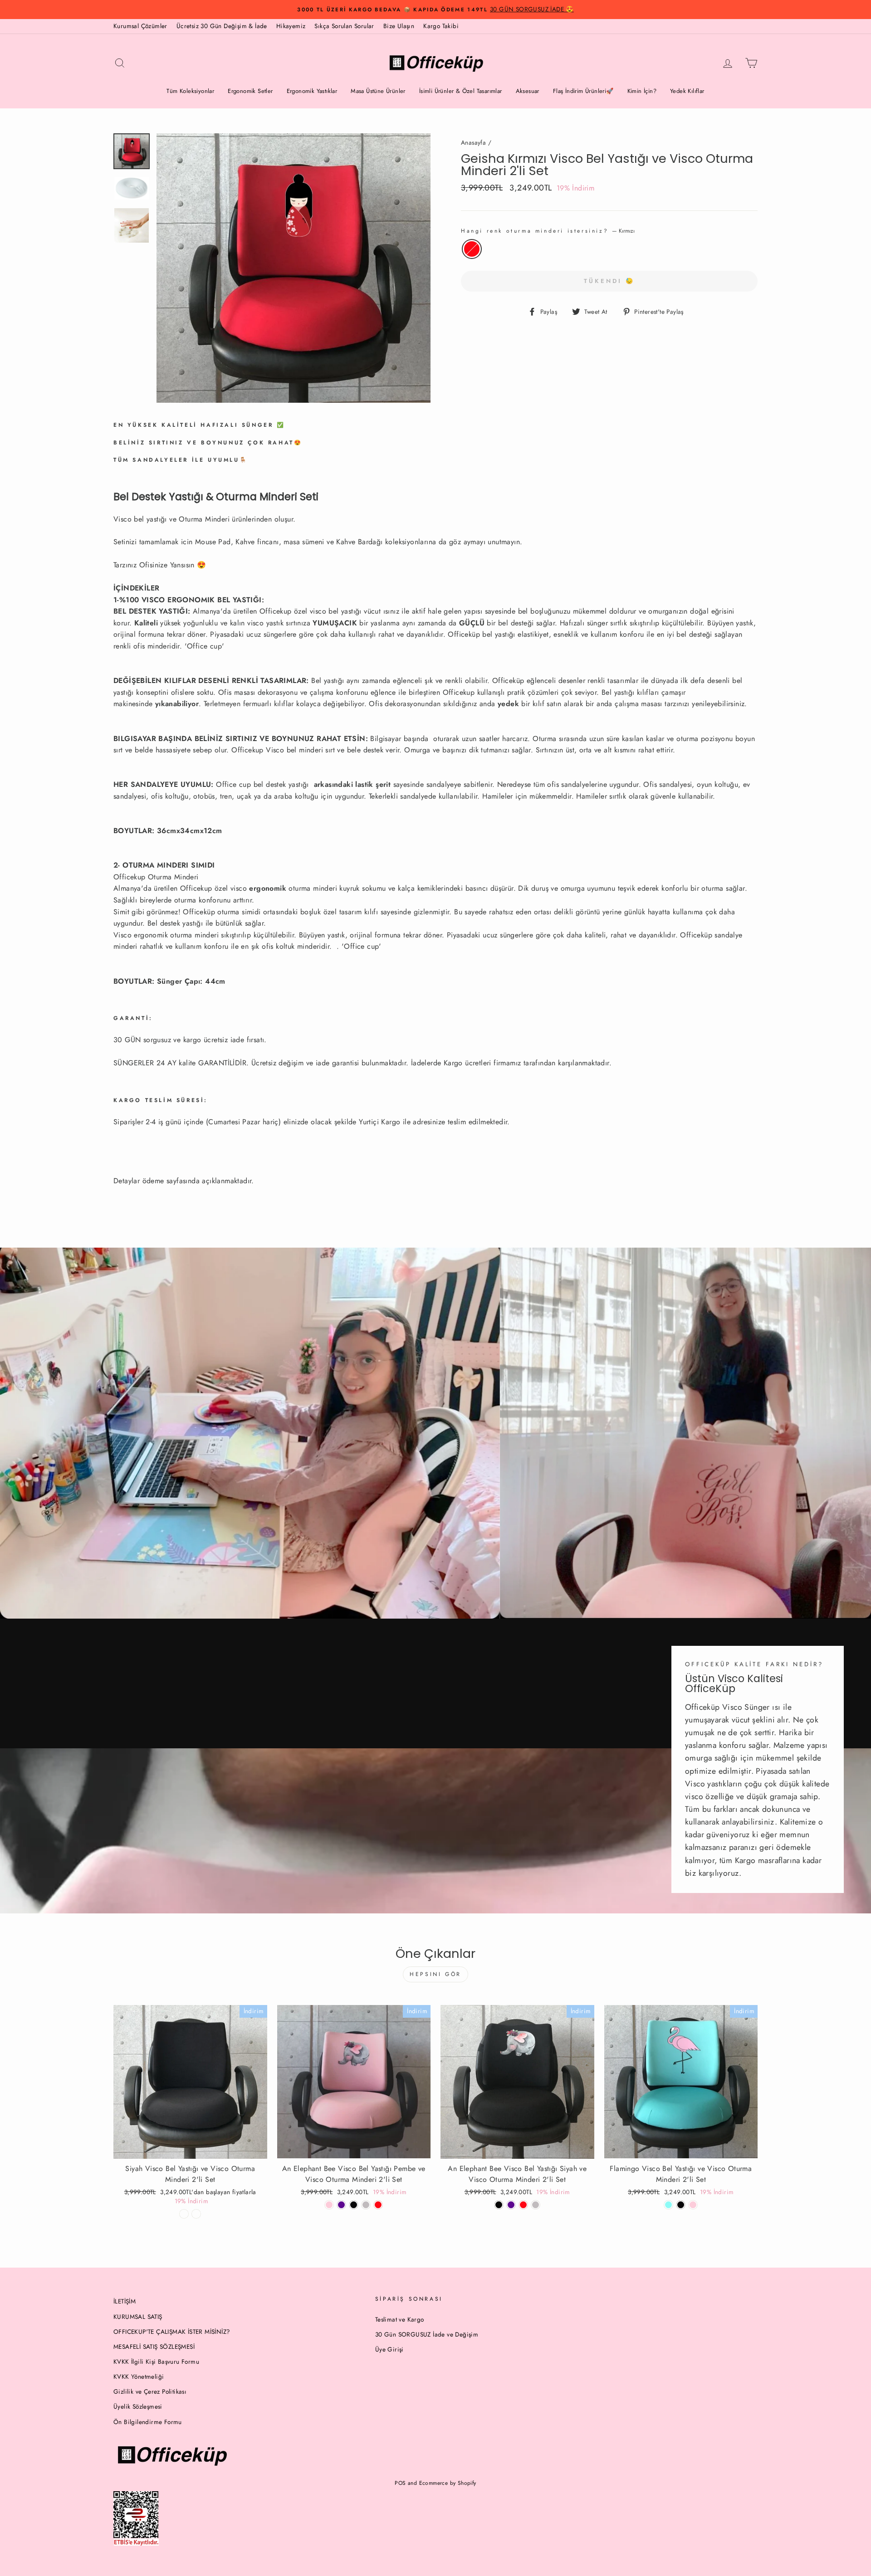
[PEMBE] (693, 2205)
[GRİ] (366, 2205)
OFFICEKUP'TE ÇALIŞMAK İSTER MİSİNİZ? (172, 2332)
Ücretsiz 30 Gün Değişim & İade (222, 26)
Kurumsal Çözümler (140, 26)
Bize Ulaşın (399, 26)
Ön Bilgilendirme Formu (148, 2422)
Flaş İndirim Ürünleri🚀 (583, 91)
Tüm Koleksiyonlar (190, 91)
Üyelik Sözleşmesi (138, 2406)
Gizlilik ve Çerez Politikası (150, 2391)
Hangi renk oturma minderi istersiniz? (548, 231)
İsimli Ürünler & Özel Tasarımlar (461, 91)
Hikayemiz (291, 26)
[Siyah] (499, 2205)
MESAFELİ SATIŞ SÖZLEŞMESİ (154, 2347)
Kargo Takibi (441, 26)
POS (400, 2483)
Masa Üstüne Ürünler (378, 91)
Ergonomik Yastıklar (312, 91)
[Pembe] (329, 2205)
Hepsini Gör (435, 1974)
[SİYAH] (354, 2205)
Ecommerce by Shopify (448, 2483)
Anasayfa (473, 142)
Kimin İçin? (642, 91)
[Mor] (341, 2205)
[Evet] (196, 2214)
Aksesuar (528, 91)
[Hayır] (184, 2214)
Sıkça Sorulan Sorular (344, 26)
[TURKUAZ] (668, 2205)
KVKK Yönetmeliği (139, 2376)
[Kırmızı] (378, 2205)
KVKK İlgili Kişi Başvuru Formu (156, 2361)
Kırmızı (472, 249)
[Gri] (536, 2205)
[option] (435, 10)
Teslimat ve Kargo (400, 2319)
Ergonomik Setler (250, 91)
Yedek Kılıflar (687, 91)
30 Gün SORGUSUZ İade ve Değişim (427, 2334)
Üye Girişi (389, 2349)
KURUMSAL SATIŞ (138, 2317)
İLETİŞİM (125, 2301)
